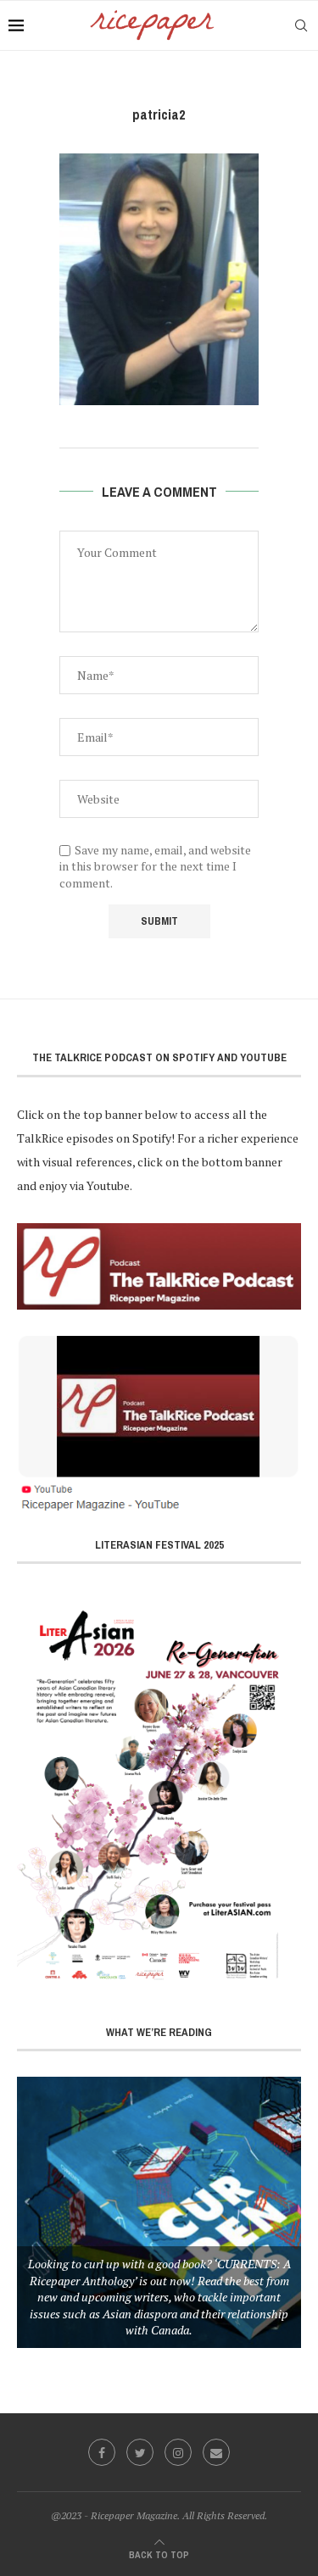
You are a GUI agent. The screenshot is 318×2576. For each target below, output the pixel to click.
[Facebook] (102, 2452)
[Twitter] (140, 2452)
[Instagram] (178, 2452)
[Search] (301, 25)
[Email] (216, 2452)
